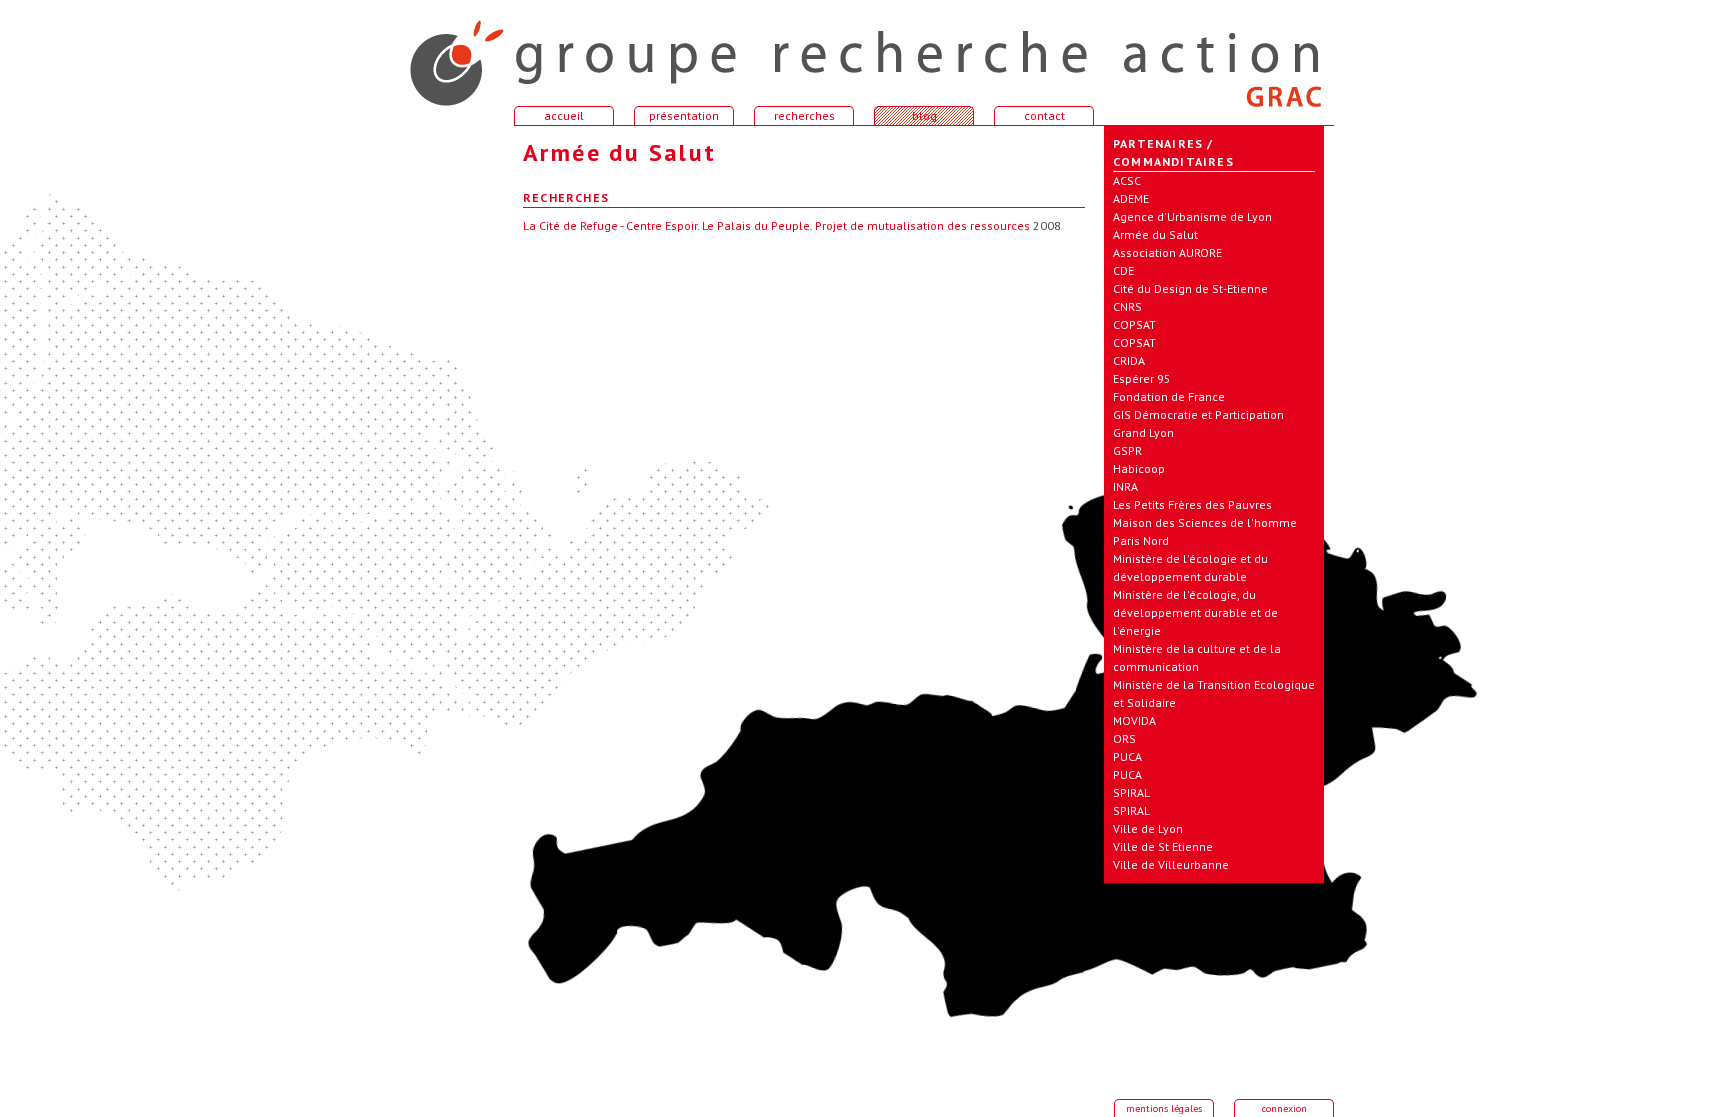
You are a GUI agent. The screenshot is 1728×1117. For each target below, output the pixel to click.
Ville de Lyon (1148, 828)
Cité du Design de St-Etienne (1190, 288)
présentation (684, 115)
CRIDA (1129, 360)
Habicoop (1139, 468)
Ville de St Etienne (1163, 846)
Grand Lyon (1143, 432)
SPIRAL (1131, 792)
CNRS (1127, 306)
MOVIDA (1134, 720)
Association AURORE (1167, 252)
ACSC (1127, 180)
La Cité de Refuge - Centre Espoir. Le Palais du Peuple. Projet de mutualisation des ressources (776, 225)
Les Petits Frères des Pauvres (1192, 504)
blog (924, 115)
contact (1044, 115)
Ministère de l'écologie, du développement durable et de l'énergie (1195, 612)
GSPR (1127, 450)
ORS (1124, 738)
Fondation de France (1169, 396)
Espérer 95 (1142, 378)
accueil (444, 54)
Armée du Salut (1155, 234)
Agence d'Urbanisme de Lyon (1192, 216)
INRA (1125, 486)
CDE (1123, 270)
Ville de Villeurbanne (1171, 864)
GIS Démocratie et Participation (1198, 414)
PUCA (1127, 756)
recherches (804, 115)
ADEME (1131, 198)
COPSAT (1134, 324)
